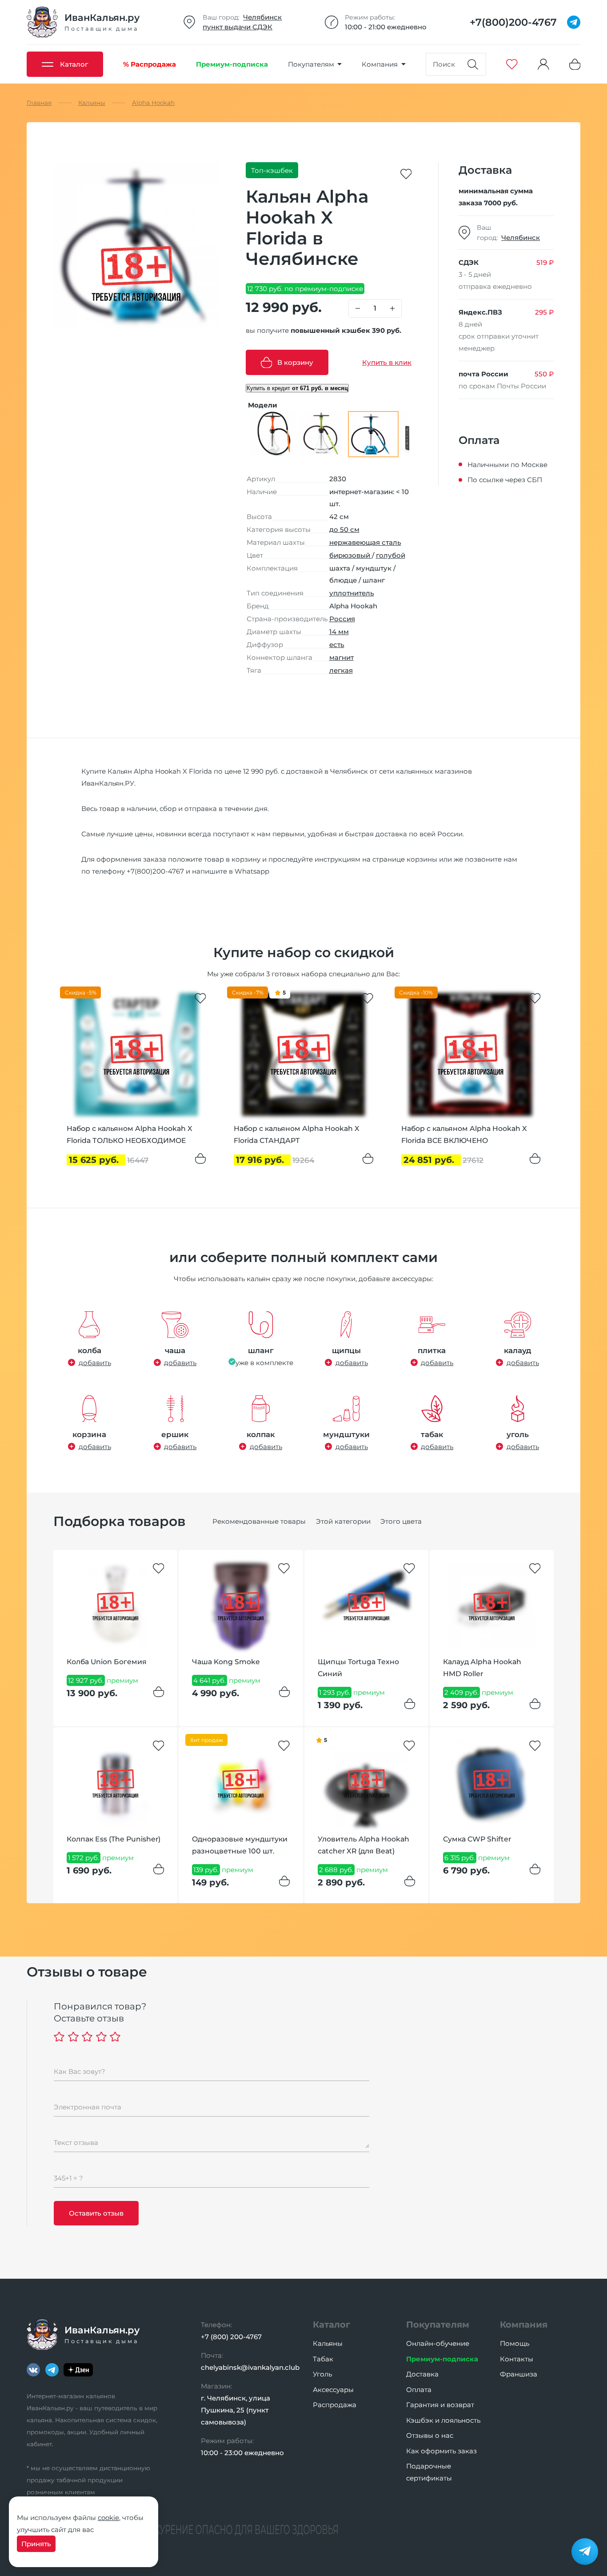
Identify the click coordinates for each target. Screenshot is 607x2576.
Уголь (322, 2374)
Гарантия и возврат (440, 2405)
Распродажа (335, 2405)
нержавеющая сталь (365, 542)
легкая (341, 670)
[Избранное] (512, 64)
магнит (341, 657)
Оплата (419, 2390)
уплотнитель (352, 593)
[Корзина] (575, 64)
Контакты (517, 2359)
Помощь (515, 2343)
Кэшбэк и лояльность (443, 2420)
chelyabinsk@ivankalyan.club (250, 2367)
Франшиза (519, 2374)
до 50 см (344, 529)
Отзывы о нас (430, 2435)
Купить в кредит (297, 388)
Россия (342, 619)
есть (337, 645)
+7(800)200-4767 (155, 871)
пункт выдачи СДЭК (238, 27)
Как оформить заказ (441, 2451)
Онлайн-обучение (438, 2343)
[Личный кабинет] (543, 64)
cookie (108, 2518)
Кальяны (328, 2343)
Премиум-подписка (442, 2359)
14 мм (339, 632)
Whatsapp (252, 871)
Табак (323, 2359)
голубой (391, 555)
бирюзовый (351, 555)
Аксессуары (333, 2390)
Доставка (422, 2374)
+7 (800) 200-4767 (231, 2337)
